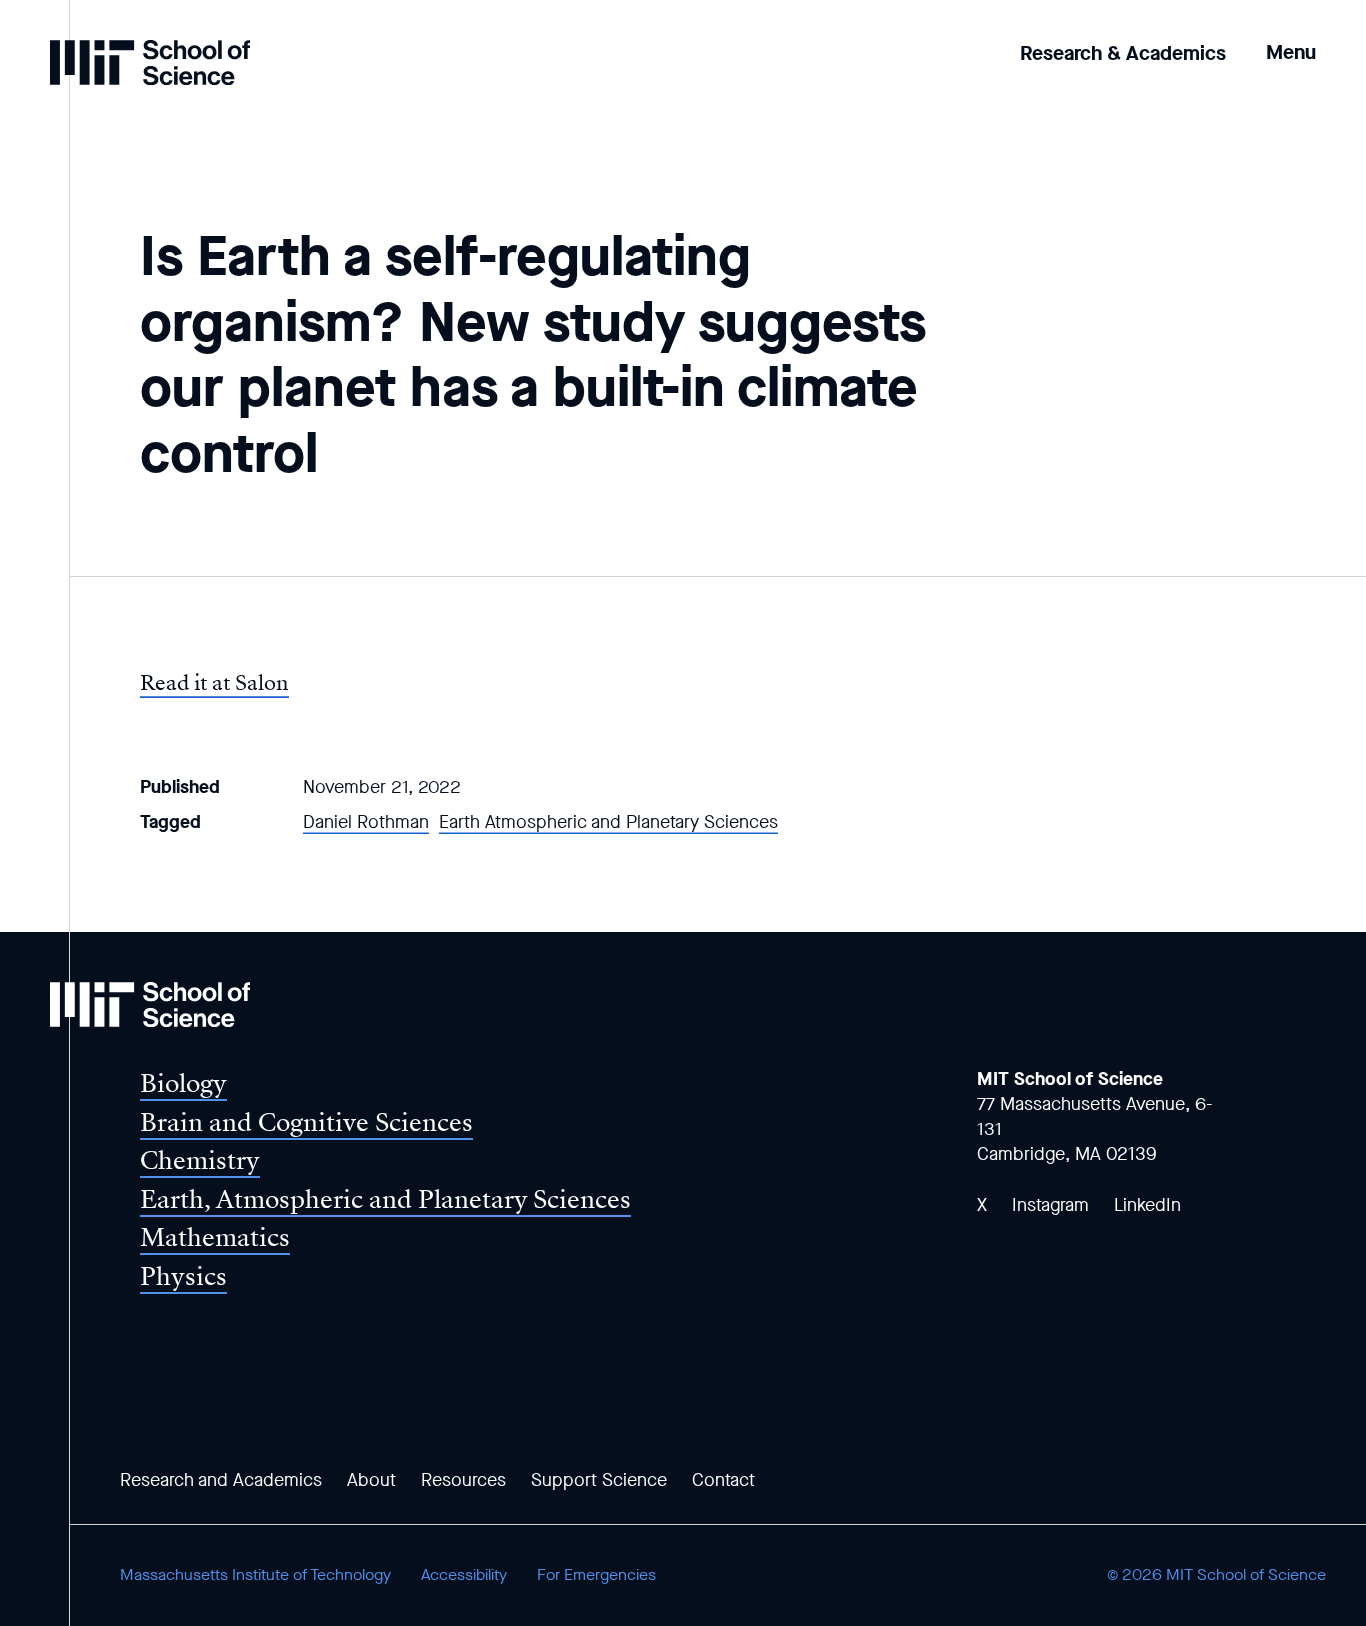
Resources (463, 1480)
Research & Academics (1123, 53)
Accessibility (464, 1574)
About (371, 1480)
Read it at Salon (214, 683)
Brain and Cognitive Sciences (306, 1122)
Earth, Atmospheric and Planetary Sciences (385, 1199)
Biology (183, 1083)
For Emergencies (596, 1574)
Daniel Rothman (366, 822)
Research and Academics (221, 1480)
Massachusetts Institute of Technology (255, 1574)
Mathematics (215, 1237)
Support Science (599, 1480)
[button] (1291, 38)
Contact (723, 1480)
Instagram (1050, 1205)
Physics (183, 1276)
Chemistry (200, 1160)
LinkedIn (1147, 1205)
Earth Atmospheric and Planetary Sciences (608, 822)
